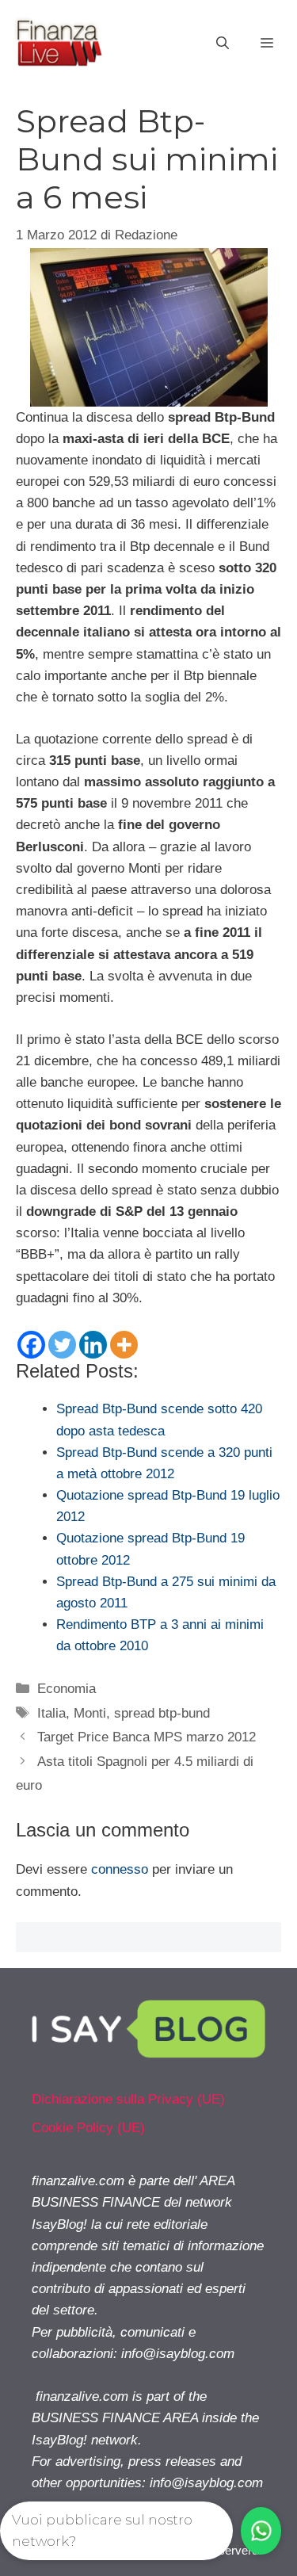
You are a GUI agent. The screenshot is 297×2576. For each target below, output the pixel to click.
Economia (67, 1689)
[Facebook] (31, 1345)
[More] (124, 1345)
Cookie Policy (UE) (88, 2128)
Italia (51, 1713)
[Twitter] (62, 1345)
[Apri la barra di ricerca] (223, 44)
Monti (90, 1713)
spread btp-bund (162, 1713)
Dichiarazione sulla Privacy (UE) (128, 2099)
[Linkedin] (93, 1345)
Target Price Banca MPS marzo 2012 (147, 1737)
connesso (120, 1869)
